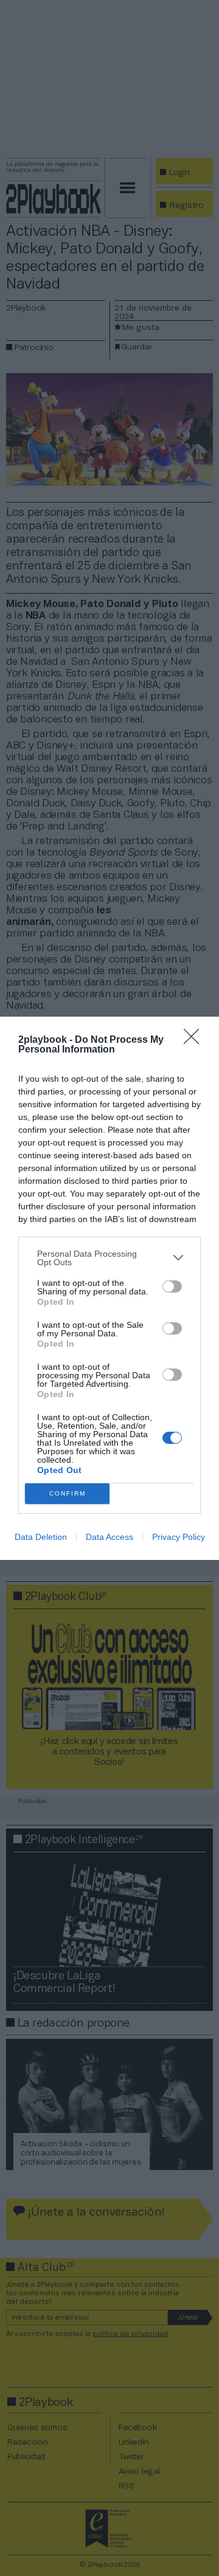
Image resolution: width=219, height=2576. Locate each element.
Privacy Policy (179, 1537)
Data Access (109, 1537)
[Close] (195, 1040)
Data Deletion (41, 1537)
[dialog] (109, 1288)
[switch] (172, 1286)
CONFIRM (68, 1493)
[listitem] (109, 1258)
